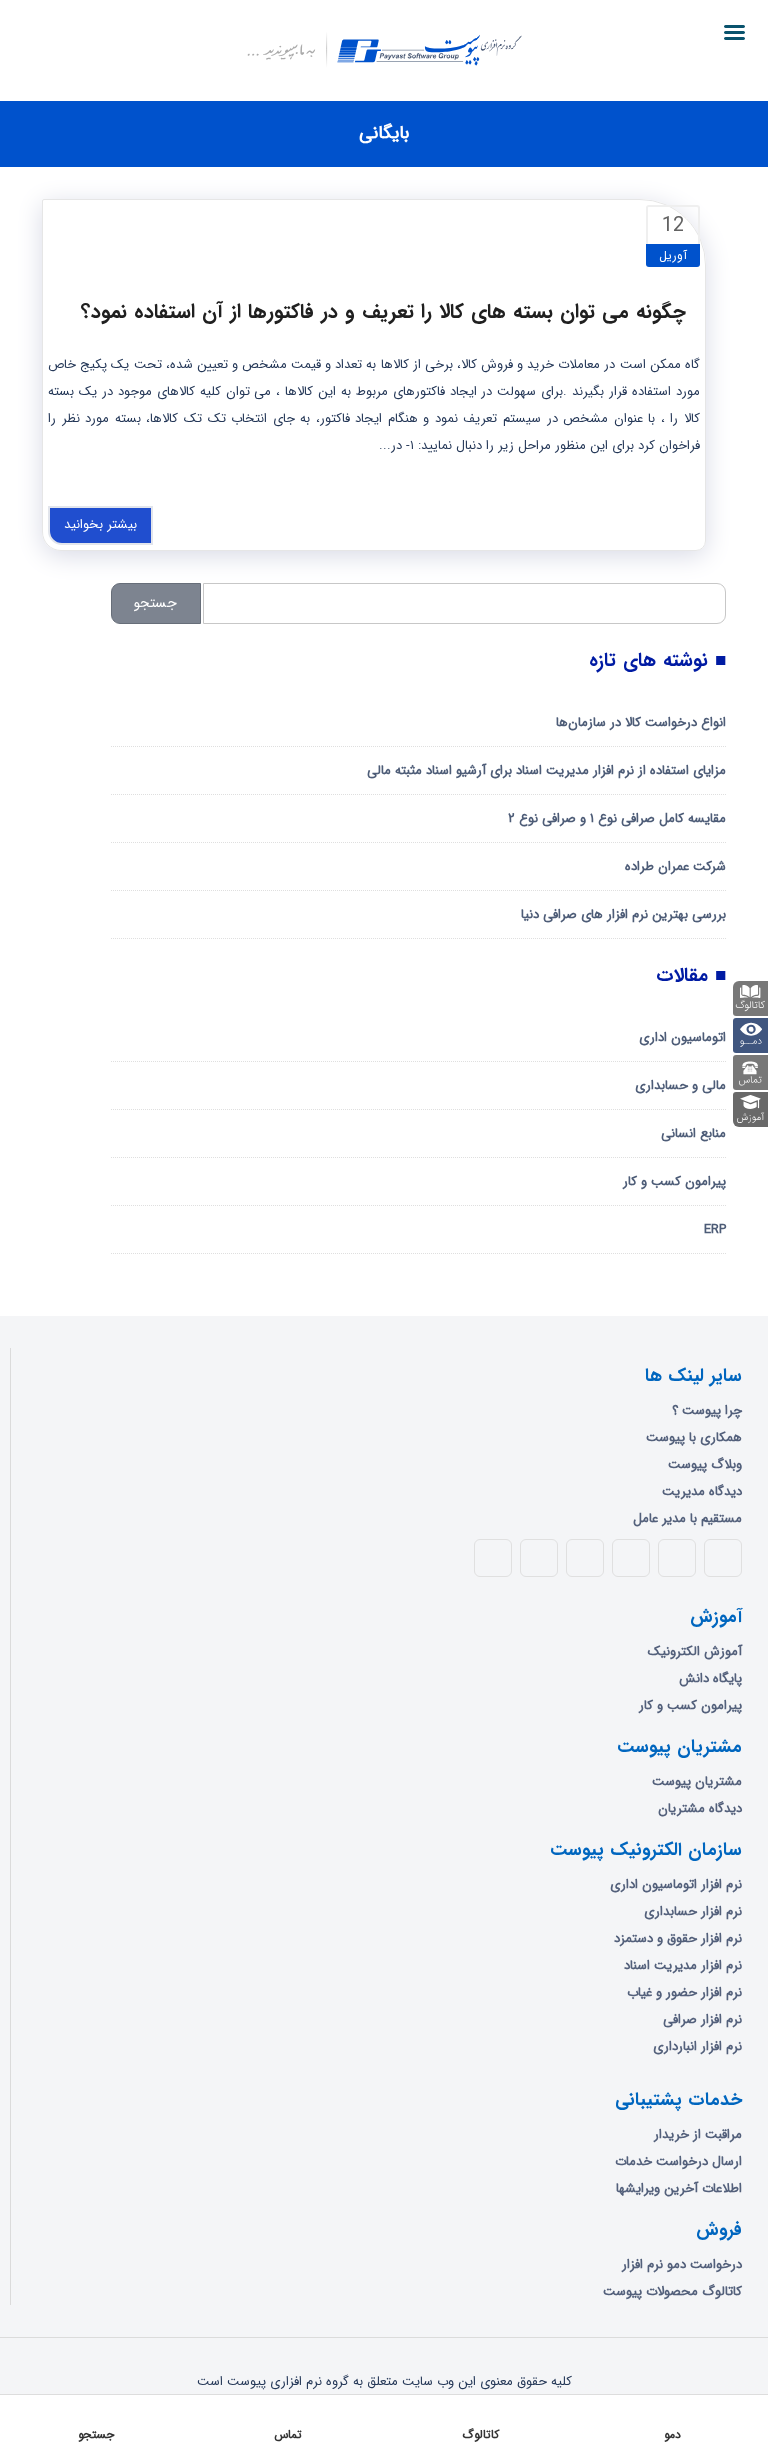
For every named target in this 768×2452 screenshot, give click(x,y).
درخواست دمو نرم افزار (682, 2264)
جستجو (155, 603)
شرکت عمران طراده (675, 866)
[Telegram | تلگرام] (631, 1558)
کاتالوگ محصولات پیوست (672, 2291)
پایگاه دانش (710, 1678)
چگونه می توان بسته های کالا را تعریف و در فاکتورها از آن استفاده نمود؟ (383, 311)
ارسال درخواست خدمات (678, 2161)
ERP (715, 1229)
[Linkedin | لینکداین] (585, 1558)
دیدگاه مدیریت (702, 1491)
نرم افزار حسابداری (693, 1911)
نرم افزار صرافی (702, 2019)
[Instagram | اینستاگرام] (539, 1558)
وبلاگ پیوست (705, 1464)
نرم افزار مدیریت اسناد (683, 1965)
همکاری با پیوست (694, 1437)
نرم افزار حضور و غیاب (684, 1992)
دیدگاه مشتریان (700, 1808)
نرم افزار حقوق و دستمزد (678, 1938)
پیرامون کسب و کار (674, 1181)
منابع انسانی (693, 1133)
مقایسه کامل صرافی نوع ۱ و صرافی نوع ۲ (617, 818)
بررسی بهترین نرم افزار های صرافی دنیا (623, 914)
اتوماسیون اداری (682, 1037)
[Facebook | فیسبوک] (723, 1558)
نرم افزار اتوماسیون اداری (676, 1884)
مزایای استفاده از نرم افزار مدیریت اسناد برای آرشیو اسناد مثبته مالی (546, 770)
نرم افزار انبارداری (697, 2046)
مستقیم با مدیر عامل (687, 1518)
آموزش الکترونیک (695, 1651)
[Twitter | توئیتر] (677, 1558)
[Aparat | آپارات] (493, 1558)
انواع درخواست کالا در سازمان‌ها (641, 722)
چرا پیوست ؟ (707, 1410)
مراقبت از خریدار (698, 2134)
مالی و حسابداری (680, 1085)
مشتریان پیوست (697, 1781)
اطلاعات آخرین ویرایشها (679, 2188)
